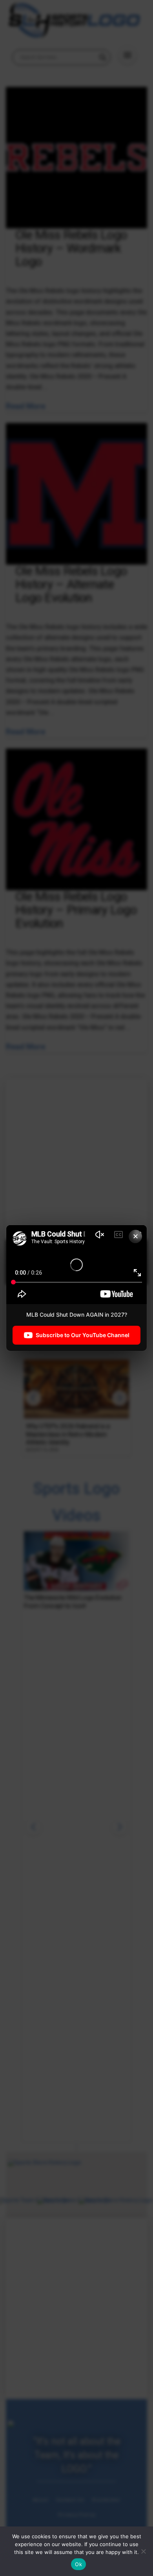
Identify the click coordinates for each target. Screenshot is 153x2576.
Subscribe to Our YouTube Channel (83, 1335)
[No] (143, 2551)
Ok (78, 2564)
